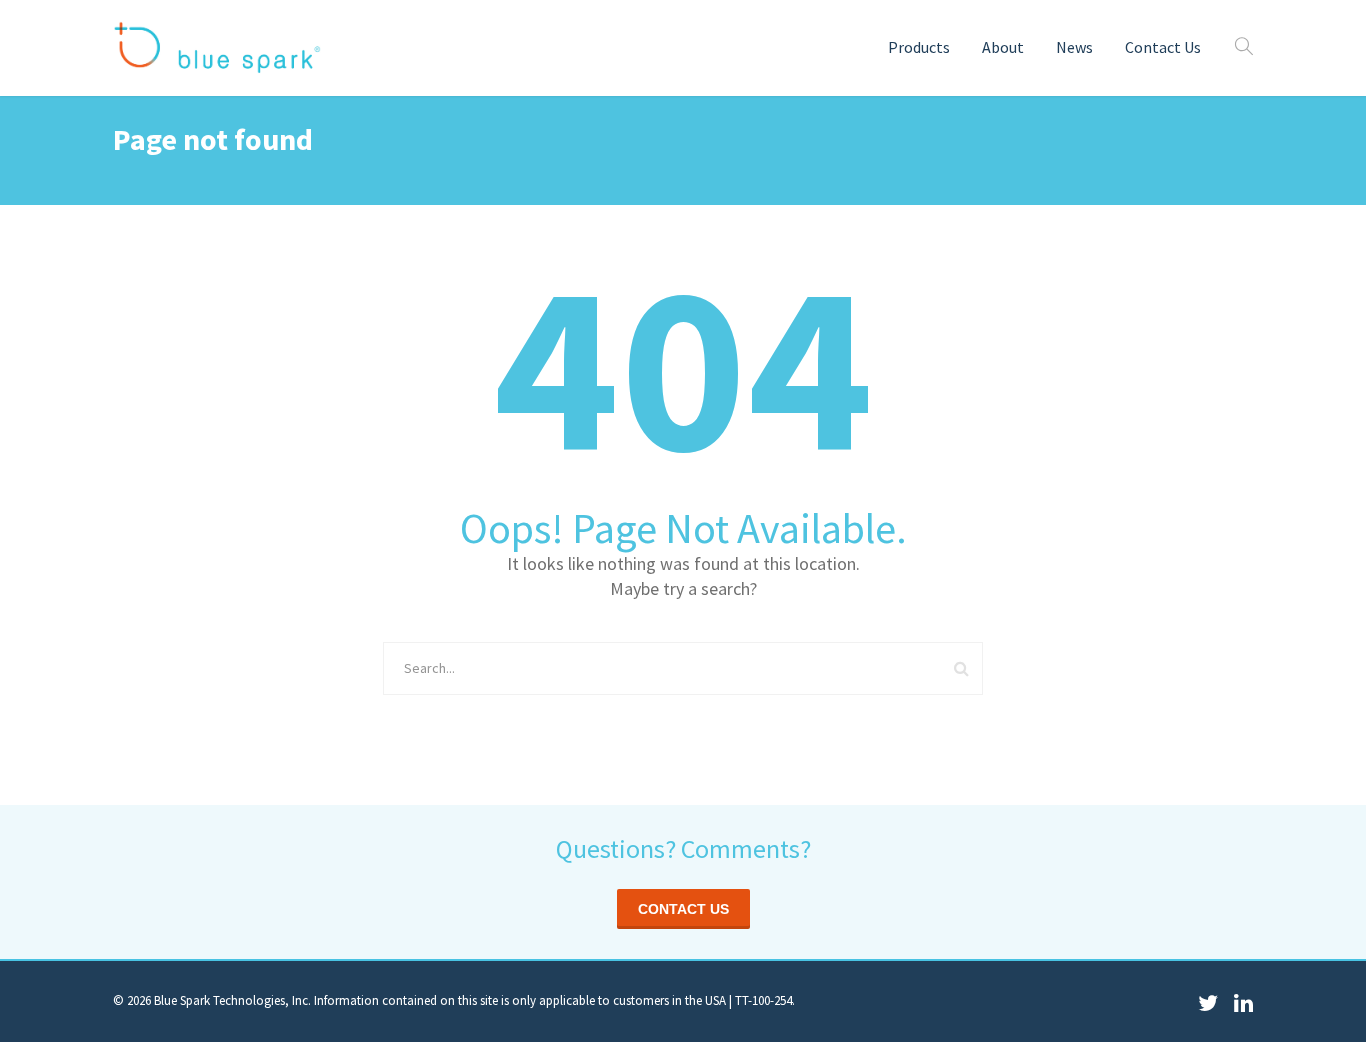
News (1074, 47)
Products (919, 47)
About (1003, 47)
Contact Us (1163, 47)
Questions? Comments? (683, 848)
